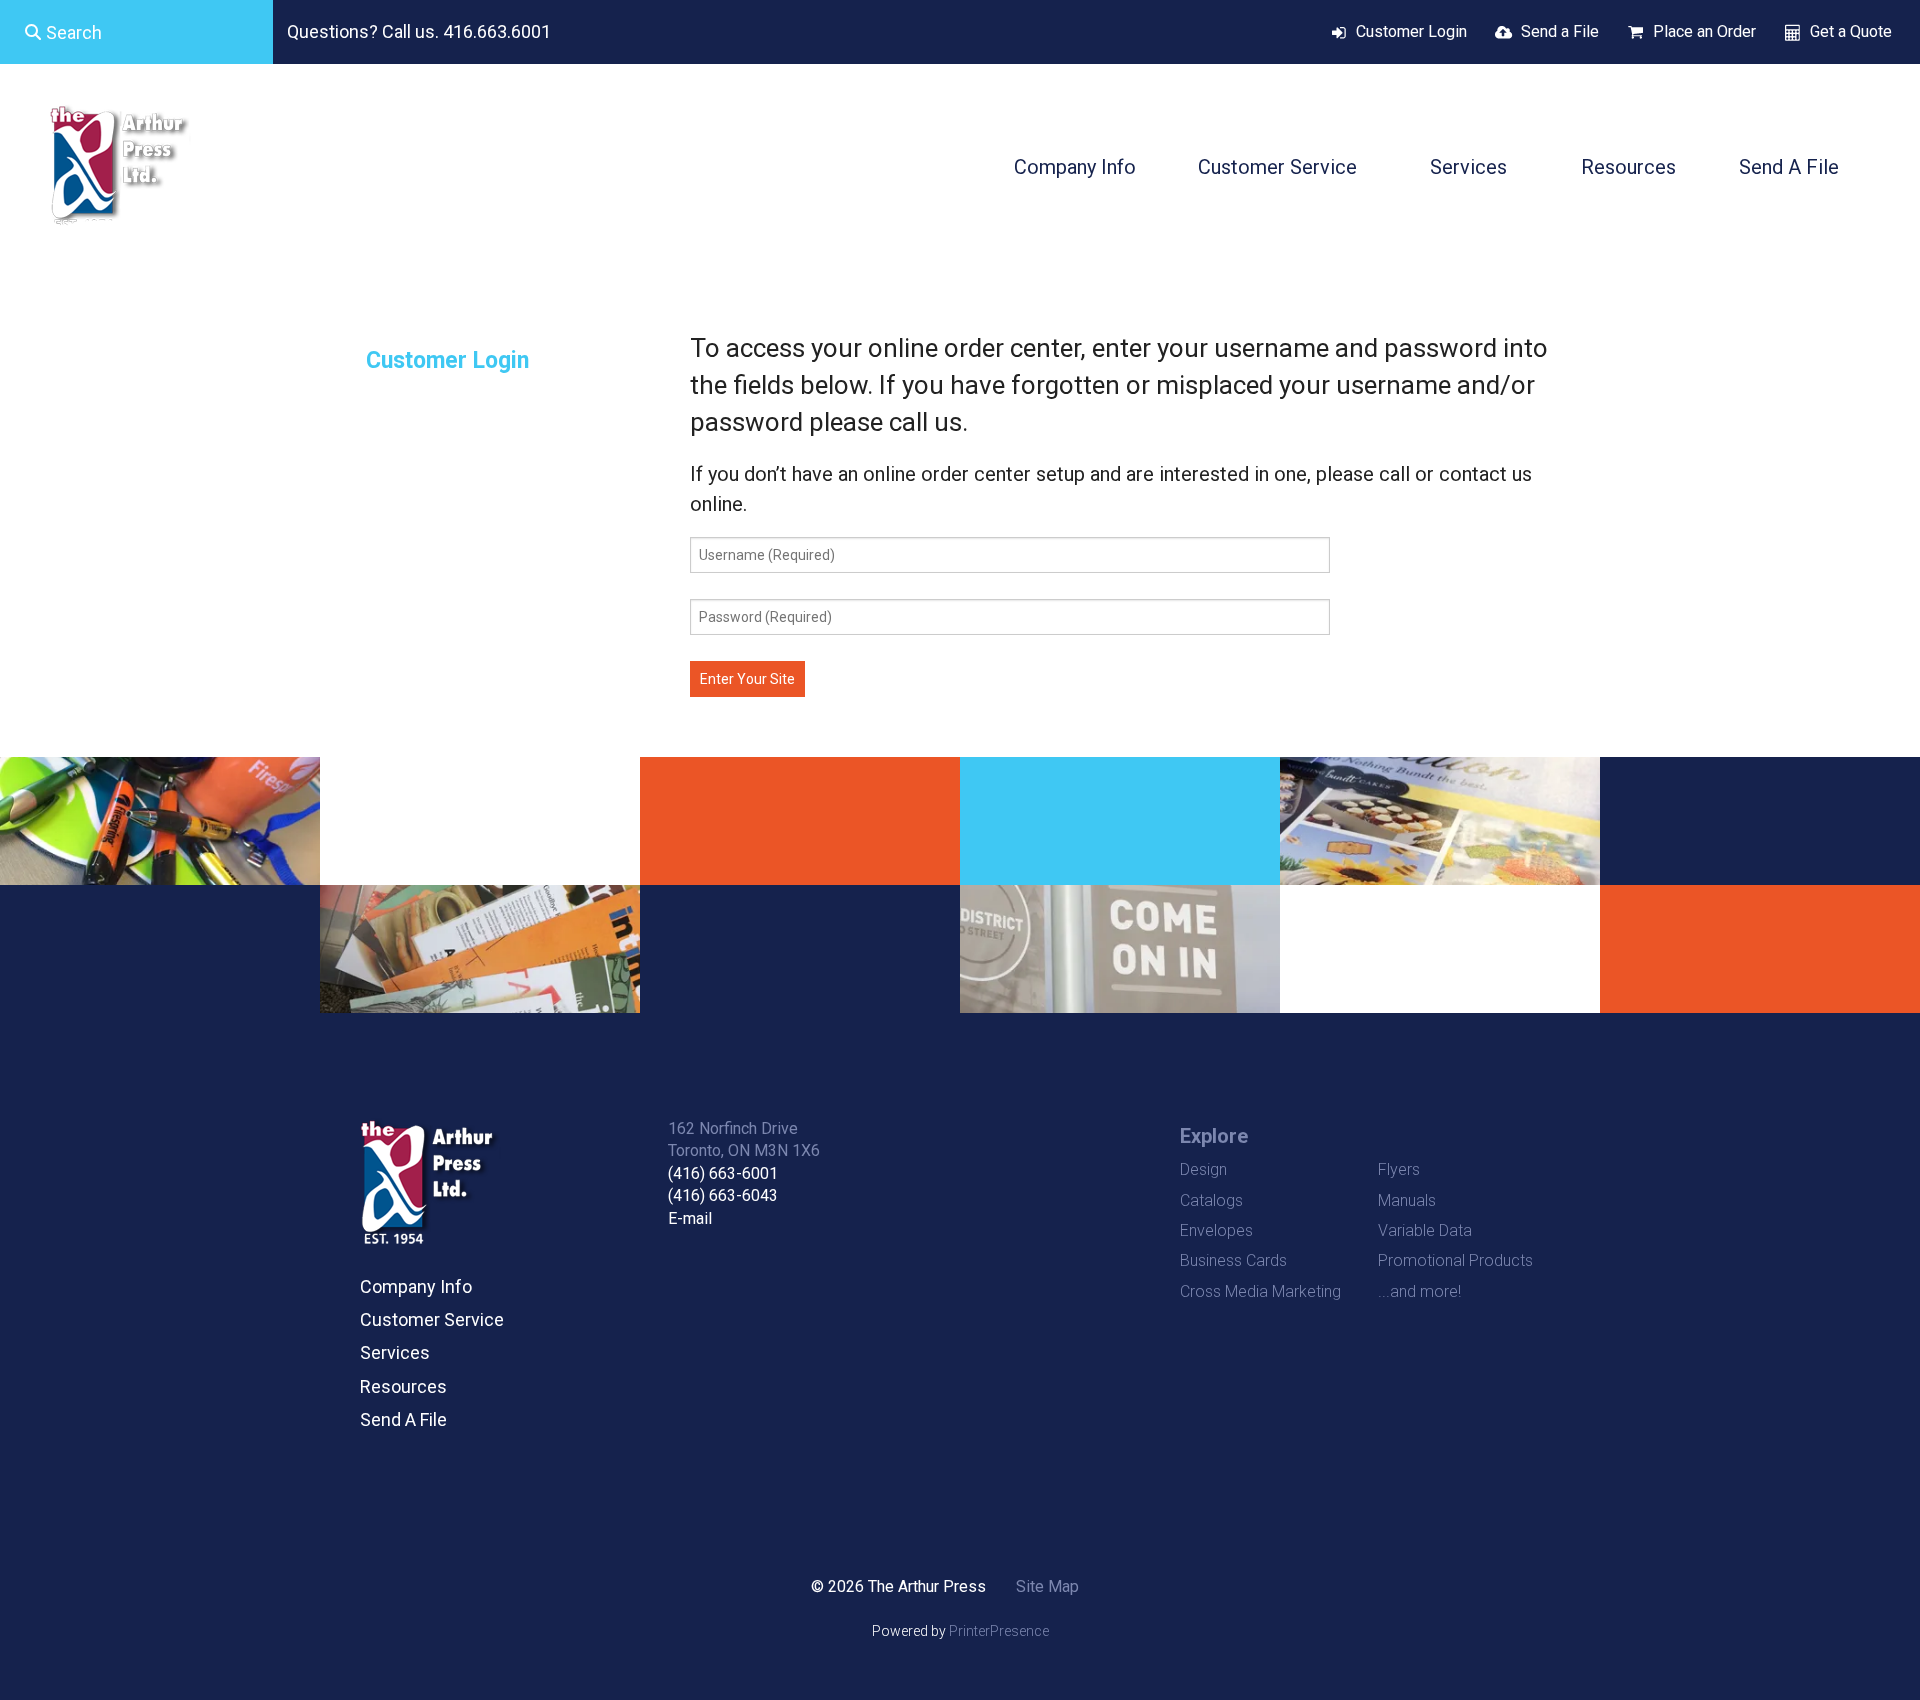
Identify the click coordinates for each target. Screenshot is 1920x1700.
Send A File (1789, 167)
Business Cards (1233, 1260)
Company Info (1075, 167)
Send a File (1560, 31)
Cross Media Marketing (1260, 1291)
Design (1203, 1169)
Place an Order (1704, 31)
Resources (1628, 167)
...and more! (1419, 1291)
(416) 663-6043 (723, 1195)
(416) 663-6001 (723, 1173)
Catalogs (1211, 1200)
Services (1468, 167)
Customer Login (1411, 31)
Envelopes (1216, 1230)
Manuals (1407, 1200)
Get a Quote (1851, 31)
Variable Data (1425, 1230)
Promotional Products (1455, 1260)
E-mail (690, 1218)
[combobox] (136, 32)
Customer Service (1277, 167)
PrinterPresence (999, 1631)
